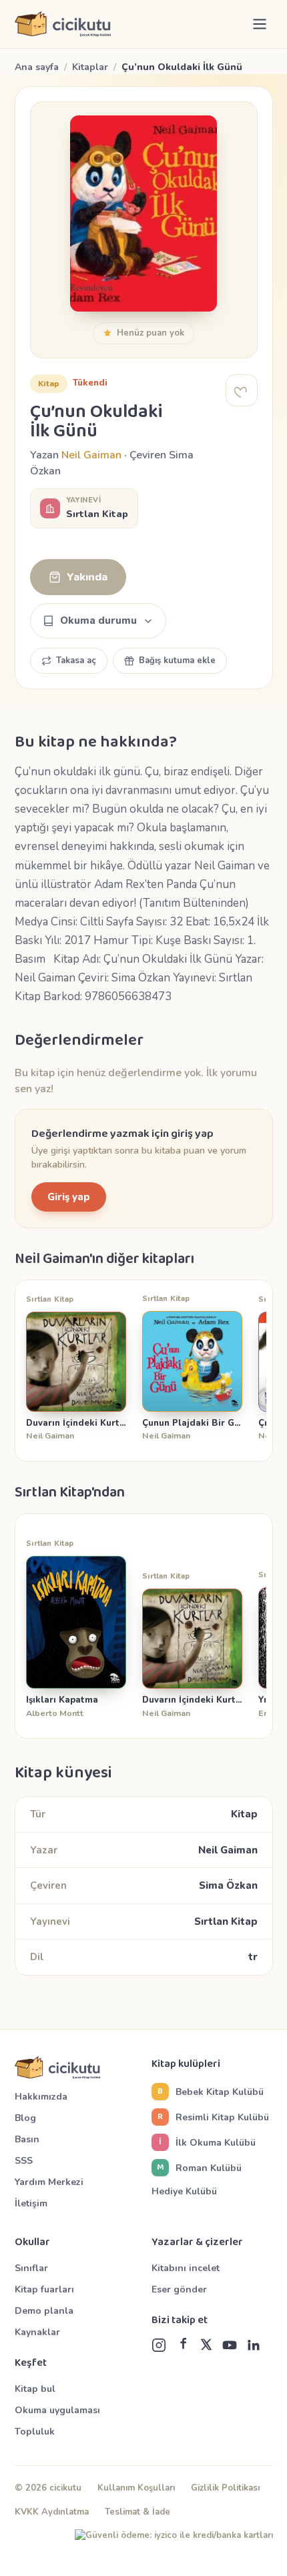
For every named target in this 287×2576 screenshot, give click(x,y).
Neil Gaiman (91, 455)
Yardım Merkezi (49, 2182)
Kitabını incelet (186, 2268)
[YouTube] (230, 2345)
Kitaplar (90, 67)
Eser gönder (179, 2289)
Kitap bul (35, 2389)
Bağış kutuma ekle (177, 661)
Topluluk (35, 2432)
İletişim (31, 2203)
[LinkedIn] (253, 2345)
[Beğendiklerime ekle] (242, 390)
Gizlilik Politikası (225, 2488)
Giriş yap (69, 1197)
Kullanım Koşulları (136, 2488)
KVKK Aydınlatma (52, 2512)
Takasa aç (76, 661)
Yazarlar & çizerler (197, 2242)
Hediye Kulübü (184, 2191)
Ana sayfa (37, 67)
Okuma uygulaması (57, 2410)
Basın (27, 2139)
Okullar (32, 2242)
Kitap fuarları (44, 2289)
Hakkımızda (41, 2097)
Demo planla (44, 2311)
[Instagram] (159, 2345)
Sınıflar (31, 2268)
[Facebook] (183, 2345)
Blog (25, 2118)
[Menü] (260, 24)
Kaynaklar (37, 2332)
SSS (24, 2161)
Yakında (87, 577)
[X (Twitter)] (206, 2345)
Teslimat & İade (137, 2512)
